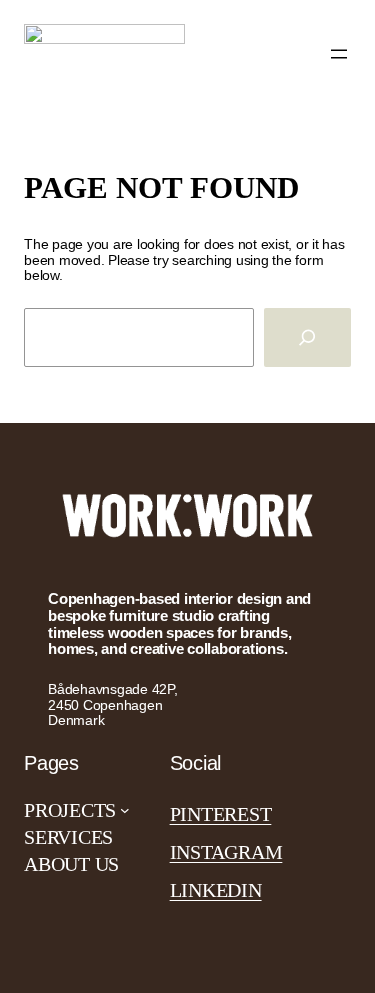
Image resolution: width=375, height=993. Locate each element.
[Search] (307, 337)
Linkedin (216, 890)
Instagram (226, 852)
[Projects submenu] (125, 810)
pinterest (221, 814)
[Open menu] (339, 54)
